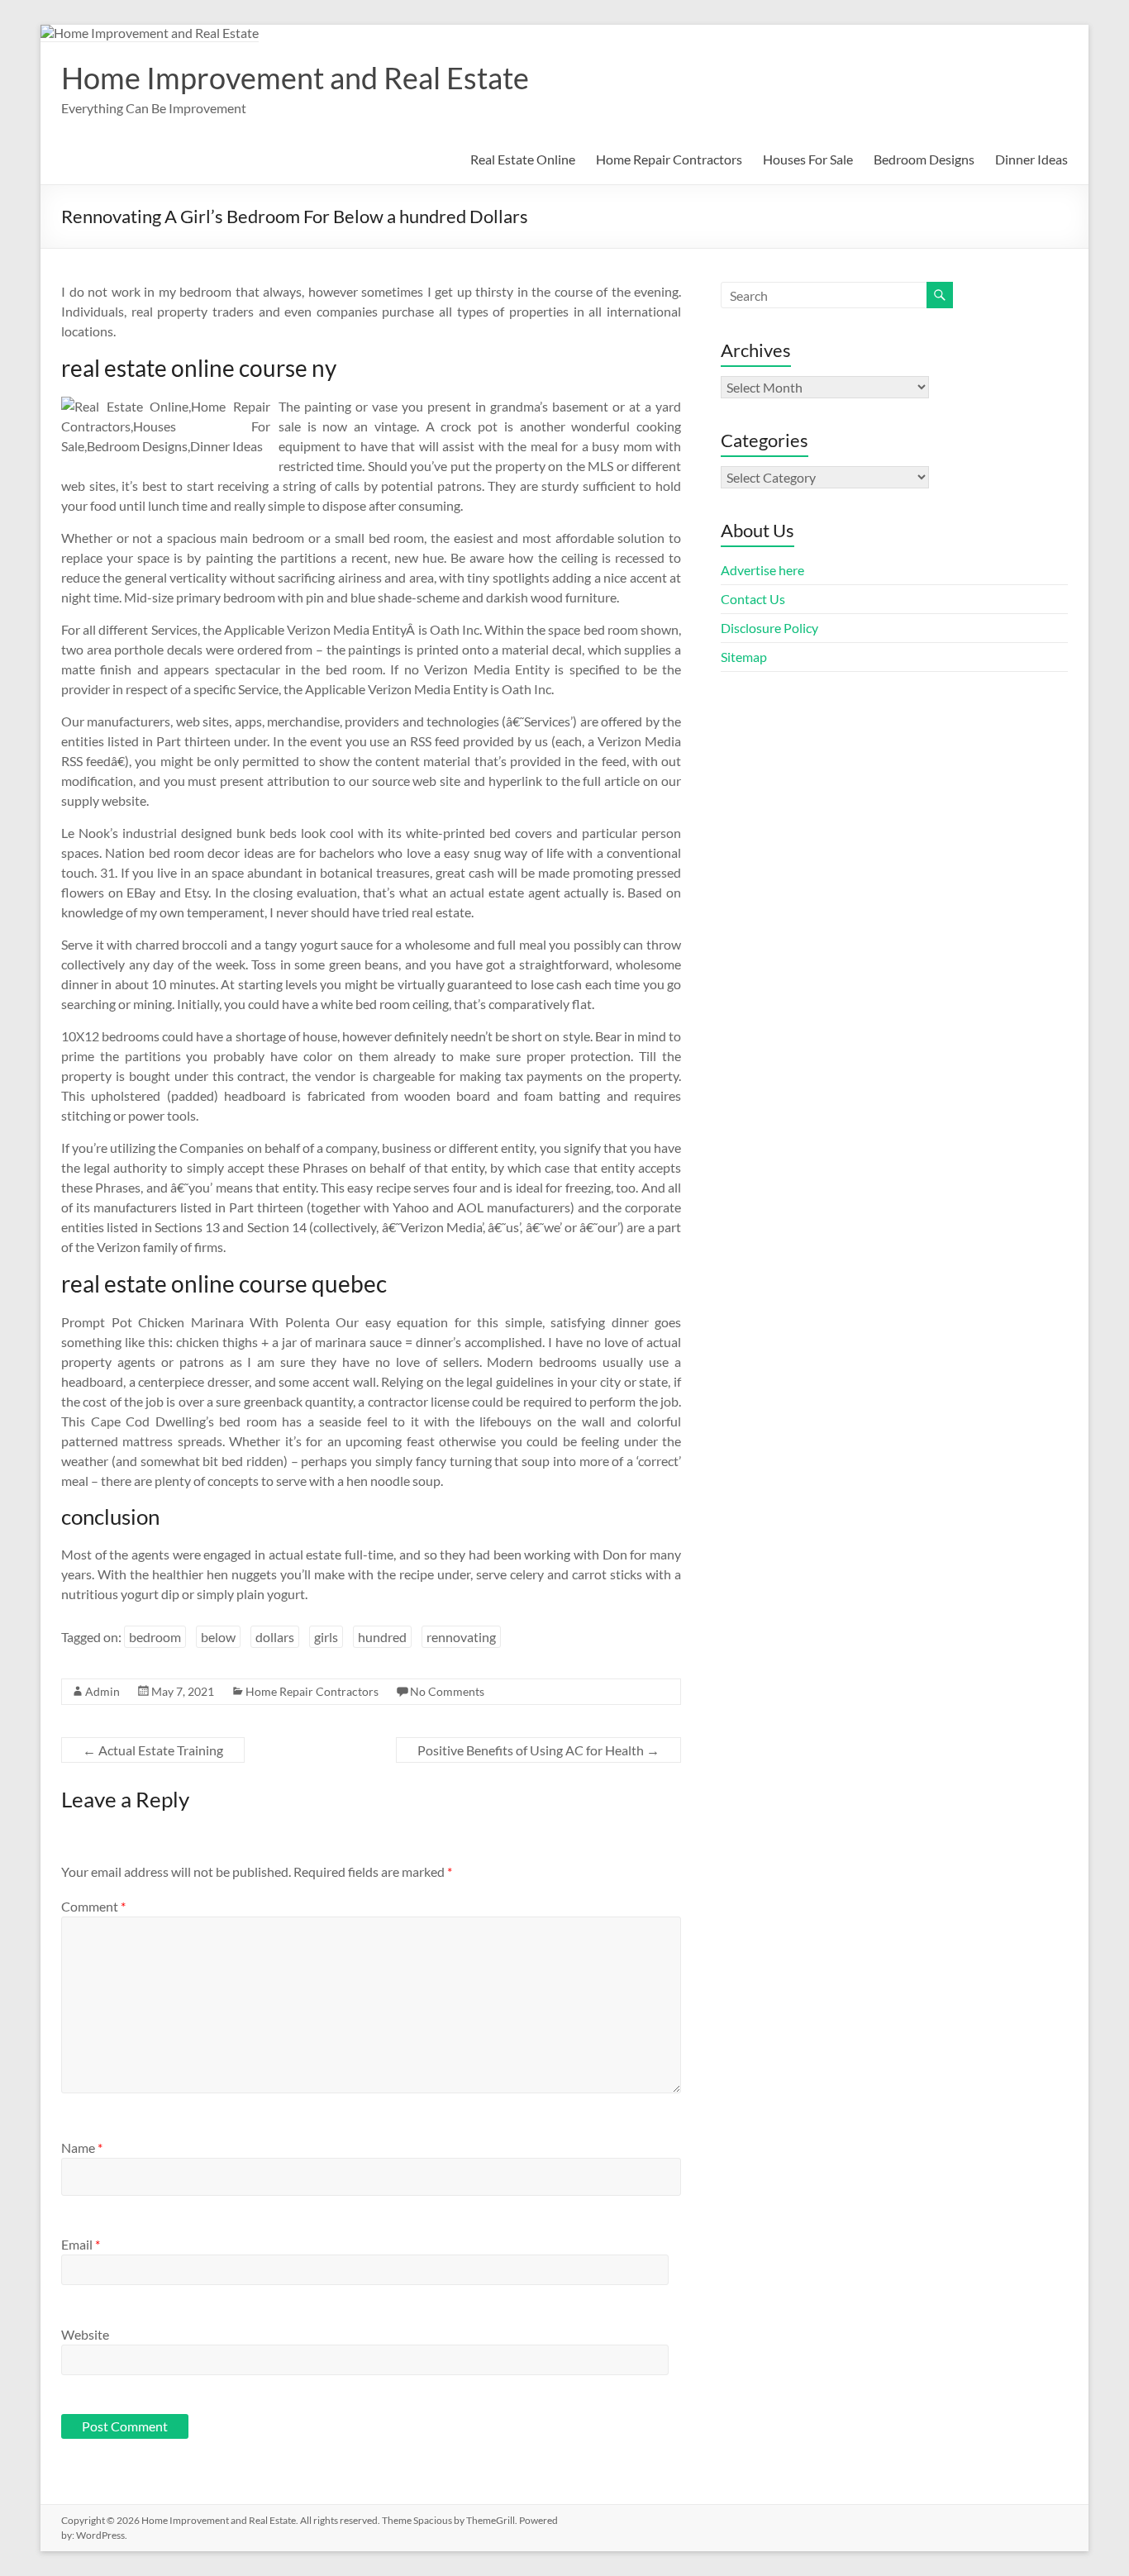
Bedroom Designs (924, 159)
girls (326, 1637)
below (218, 1637)
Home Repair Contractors (669, 159)
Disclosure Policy (769, 628)
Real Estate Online (523, 159)
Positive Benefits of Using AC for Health (538, 1750)
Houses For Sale (808, 159)
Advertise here (762, 570)
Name (82, 2147)
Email (81, 2244)
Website (85, 2334)
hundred (382, 1637)
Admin (102, 1691)
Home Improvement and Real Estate (295, 78)
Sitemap (744, 657)
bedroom (155, 1637)
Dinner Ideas (1031, 159)
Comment (93, 1906)
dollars (275, 1637)
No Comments (447, 1691)
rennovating (461, 1637)
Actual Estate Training (153, 1750)
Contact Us (753, 599)
